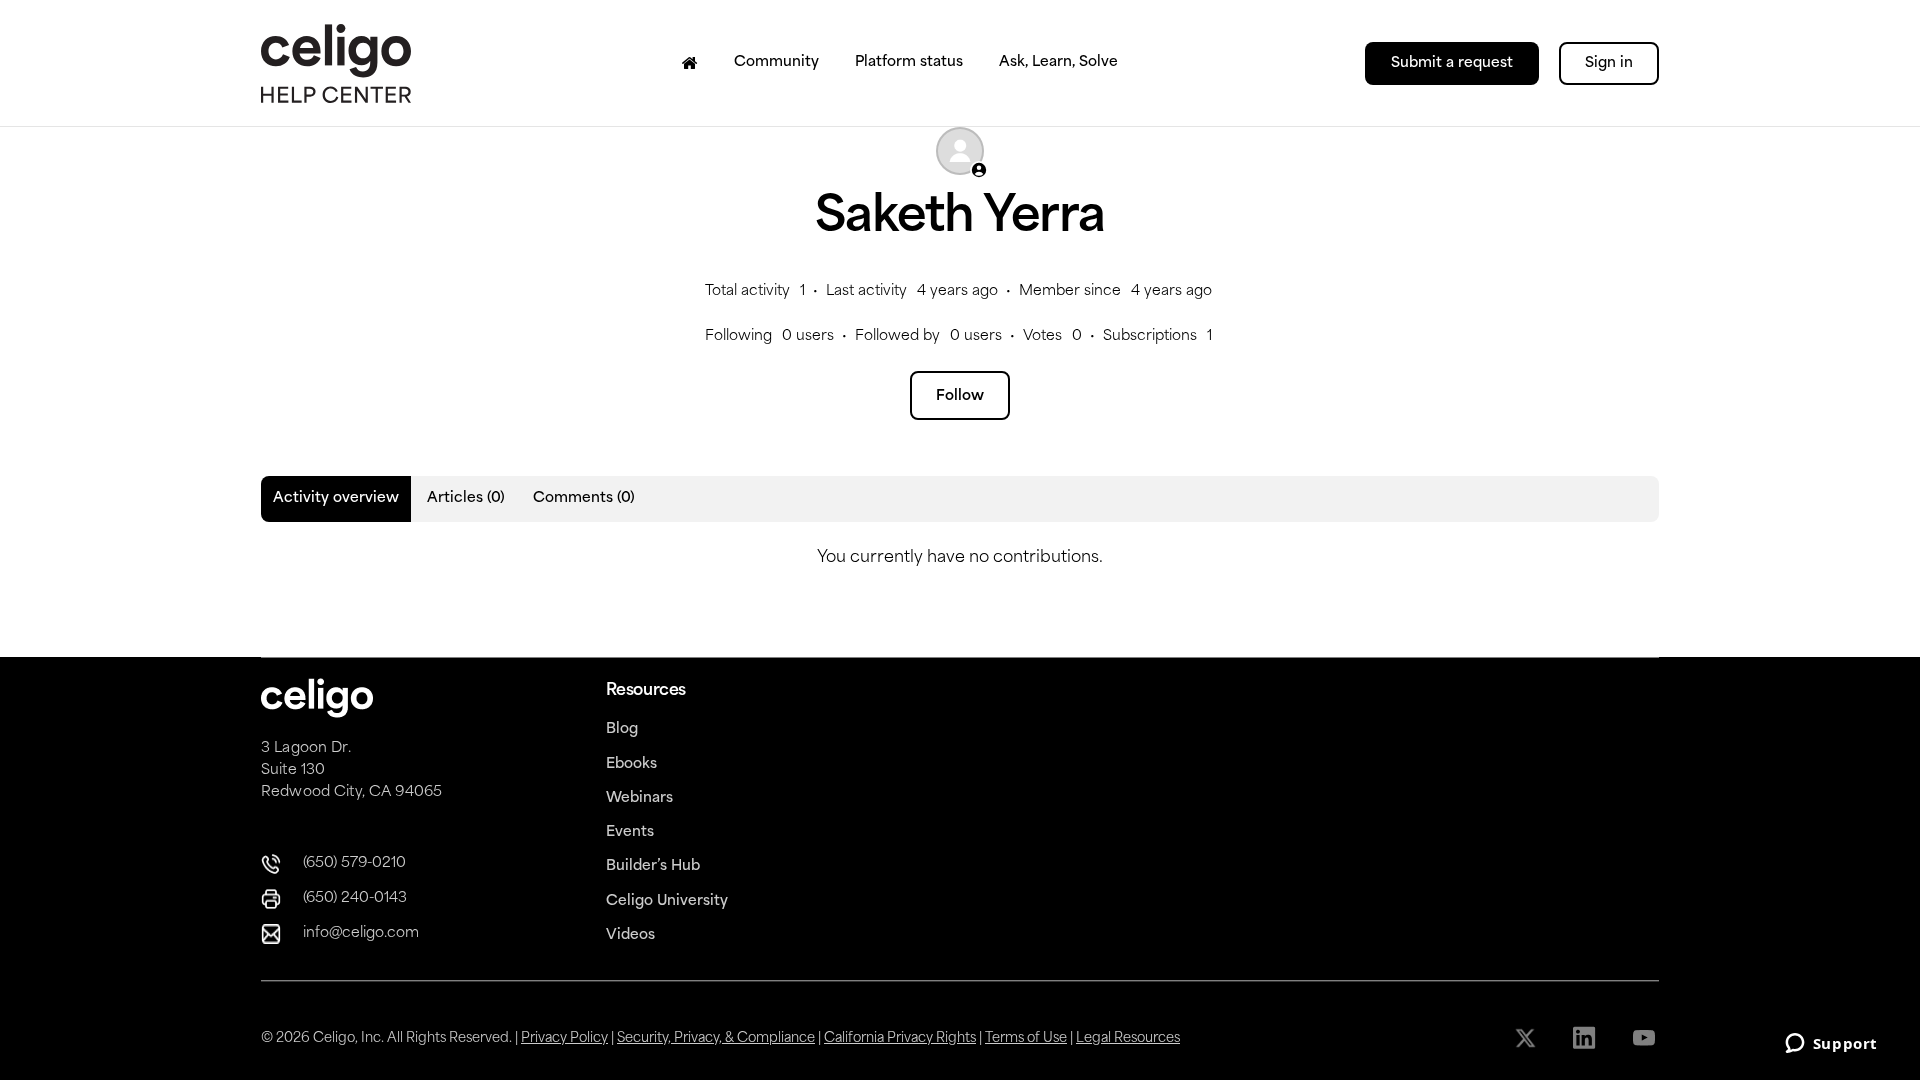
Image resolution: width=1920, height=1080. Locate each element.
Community (776, 62)
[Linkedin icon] (1586, 1038)
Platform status (909, 62)
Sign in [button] (1609, 63)
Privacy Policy (564, 1038)
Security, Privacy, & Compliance (716, 1038)
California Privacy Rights (900, 1038)
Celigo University (667, 901)
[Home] (690, 63)
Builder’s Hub (653, 866)
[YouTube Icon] (1645, 1038)
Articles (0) (466, 498)
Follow (960, 396)
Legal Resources (1128, 1038)
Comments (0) (584, 498)
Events (630, 832)
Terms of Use (1026, 1038)
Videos (630, 935)
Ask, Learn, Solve (1058, 62)
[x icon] (1527, 1038)
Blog (622, 729)
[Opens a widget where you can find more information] (1831, 1045)
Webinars (639, 798)
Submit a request (1452, 63)
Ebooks (631, 764)
